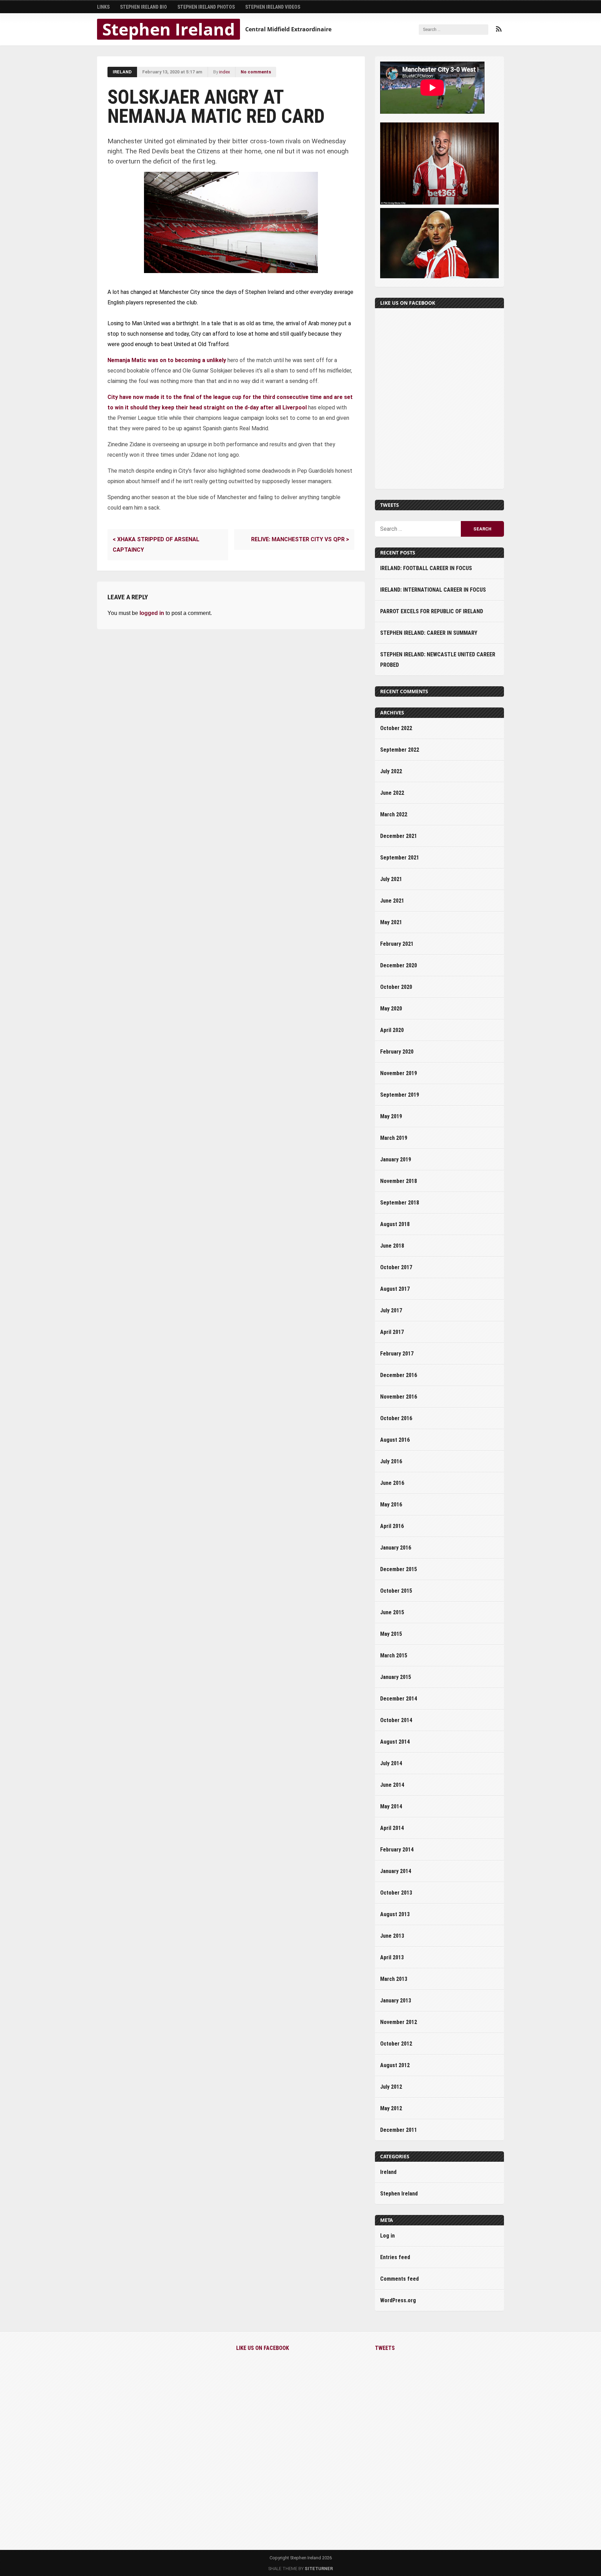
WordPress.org (398, 2300)
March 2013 (394, 1979)
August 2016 (395, 1440)
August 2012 (395, 2065)
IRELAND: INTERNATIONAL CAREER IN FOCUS (433, 590)
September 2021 (400, 858)
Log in (387, 2236)
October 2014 (396, 1720)
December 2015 (399, 1569)
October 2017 (396, 1267)
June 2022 (392, 793)
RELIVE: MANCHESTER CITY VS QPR (300, 539)
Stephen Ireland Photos (206, 7)
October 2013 (396, 1893)
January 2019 (396, 1159)
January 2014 (396, 1871)
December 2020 (399, 965)
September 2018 (400, 1203)
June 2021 (392, 901)
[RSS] (499, 29)
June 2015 (392, 1612)
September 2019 (400, 1095)
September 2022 (400, 750)
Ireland (122, 72)
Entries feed (395, 2257)
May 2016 (391, 1505)
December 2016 (399, 1375)
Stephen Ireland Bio (143, 7)
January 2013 (396, 2001)
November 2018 (399, 1181)
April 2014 (392, 1828)
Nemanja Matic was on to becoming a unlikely (167, 360)
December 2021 (399, 836)
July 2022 (391, 771)
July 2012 (391, 2087)
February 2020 (397, 1052)
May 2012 (391, 2108)
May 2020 (391, 1009)
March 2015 (394, 1655)
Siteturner (319, 2569)
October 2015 (396, 1591)
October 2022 (396, 728)
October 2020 (396, 987)
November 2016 (399, 1397)
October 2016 (396, 1418)
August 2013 (395, 1914)
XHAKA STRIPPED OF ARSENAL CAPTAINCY (156, 545)
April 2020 (392, 1030)
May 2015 (391, 1634)
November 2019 (399, 1073)
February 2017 (397, 1354)
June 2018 (392, 1246)
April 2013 (392, 1957)
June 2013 (392, 1936)
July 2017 (391, 1310)
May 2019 (391, 1116)
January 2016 (396, 1548)
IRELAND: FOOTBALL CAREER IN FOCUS (426, 568)
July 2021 (391, 879)
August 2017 (395, 1289)
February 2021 (397, 944)
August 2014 (395, 1742)
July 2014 (391, 1763)
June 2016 (392, 1483)
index (225, 72)
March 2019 (394, 1138)
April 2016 (392, 1526)
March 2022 (394, 814)
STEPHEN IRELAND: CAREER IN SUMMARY (429, 633)
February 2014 (397, 1850)
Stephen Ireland (169, 29)
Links (103, 7)
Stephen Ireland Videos (273, 7)
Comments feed (399, 2279)
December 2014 (399, 1699)
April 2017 (392, 1332)
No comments (256, 72)
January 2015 (396, 1677)
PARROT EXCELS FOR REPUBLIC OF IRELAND (432, 611)
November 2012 (399, 2022)
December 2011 (399, 2130)
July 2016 (391, 1461)
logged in (152, 613)
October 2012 (396, 2044)
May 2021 (391, 922)
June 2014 (392, 1785)
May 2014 (391, 1806)
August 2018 (395, 1224)
